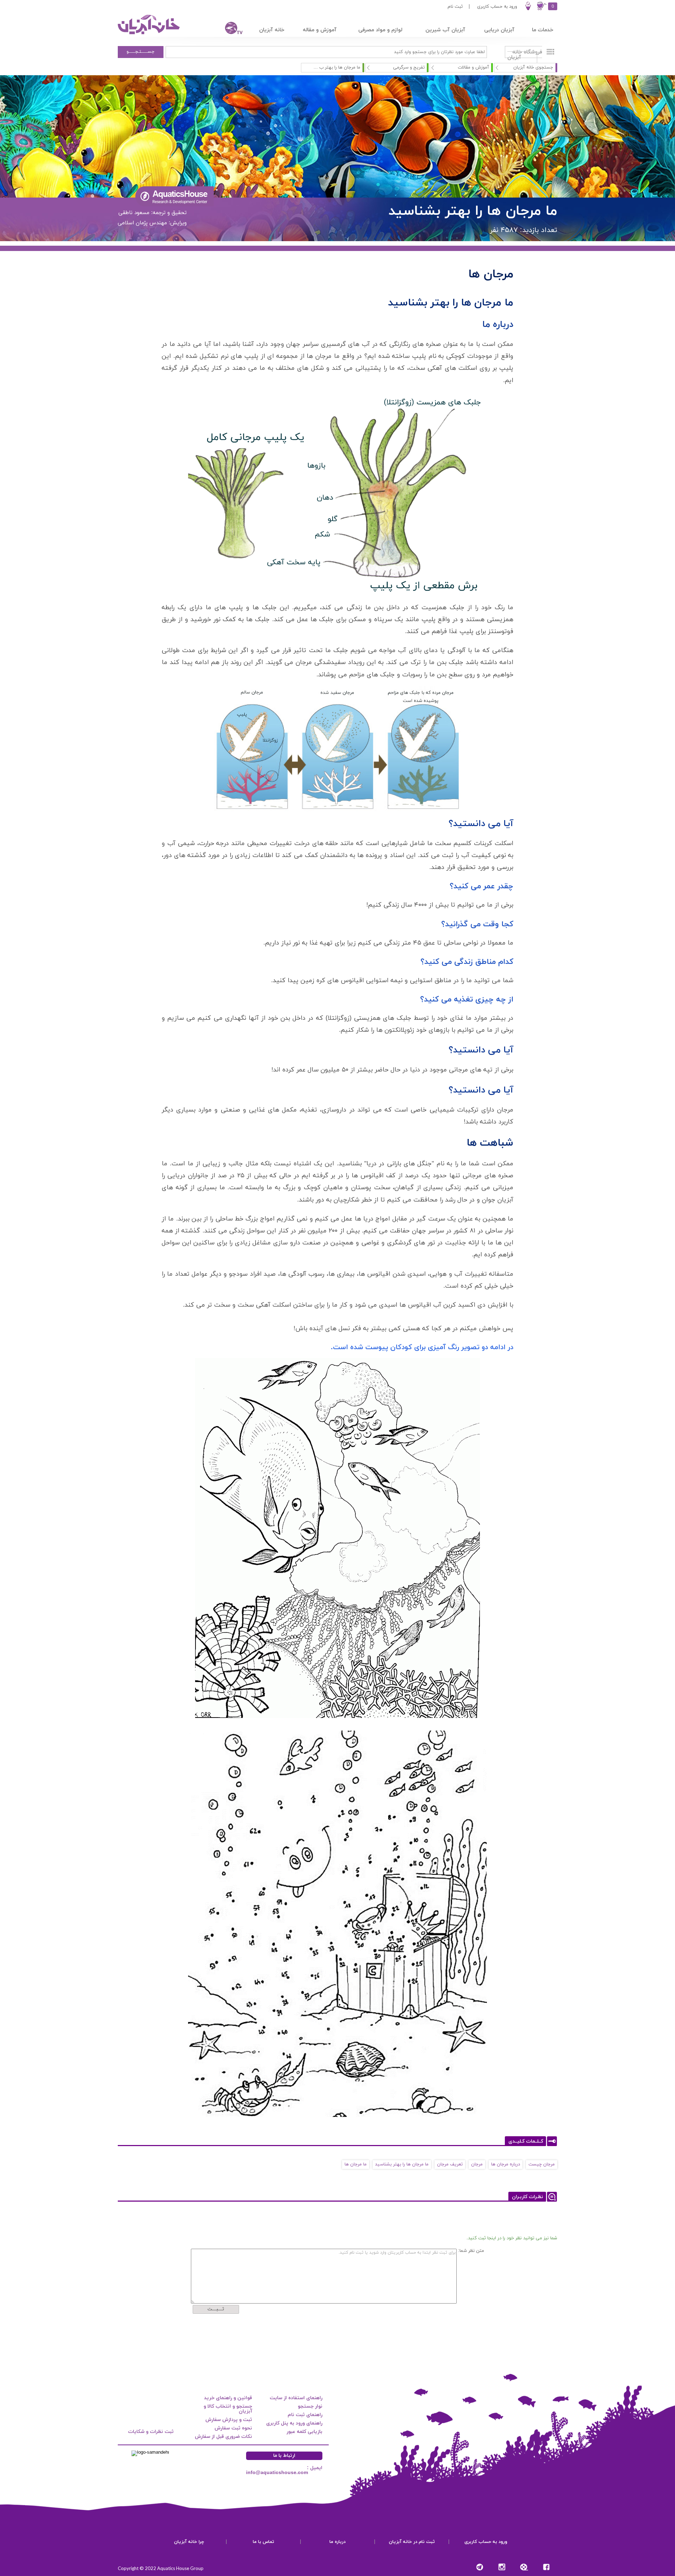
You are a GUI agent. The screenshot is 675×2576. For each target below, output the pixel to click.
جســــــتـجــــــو (141, 52)
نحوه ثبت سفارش (233, 2428)
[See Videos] (524, 2567)
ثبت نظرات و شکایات (151, 2432)
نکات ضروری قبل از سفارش (223, 2437)
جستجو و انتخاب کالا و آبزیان (228, 2409)
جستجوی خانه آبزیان (533, 67)
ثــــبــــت (216, 2309)
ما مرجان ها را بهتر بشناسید (402, 2164)
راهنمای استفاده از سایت (296, 2398)
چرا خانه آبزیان (189, 2542)
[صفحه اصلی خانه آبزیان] (149, 34)
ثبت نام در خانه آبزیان (412, 2542)
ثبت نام (455, 7)
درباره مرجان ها (506, 2164)
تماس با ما (263, 2542)
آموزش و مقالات (473, 67)
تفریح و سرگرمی (409, 67)
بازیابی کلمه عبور (304, 2432)
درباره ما (337, 2542)
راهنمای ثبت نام (305, 2415)
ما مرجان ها (356, 2164)
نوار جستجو (310, 2406)
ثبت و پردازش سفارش (229, 2420)
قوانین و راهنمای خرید (228, 2398)
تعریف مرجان (450, 2164)
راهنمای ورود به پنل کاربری (294, 2423)
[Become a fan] (546, 2567)
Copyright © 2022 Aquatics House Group (161, 2568)
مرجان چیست (542, 2164)
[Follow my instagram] (502, 2567)
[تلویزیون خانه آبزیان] (229, 29)
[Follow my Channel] (480, 2567)
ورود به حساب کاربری (497, 7)
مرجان (477, 2164)
